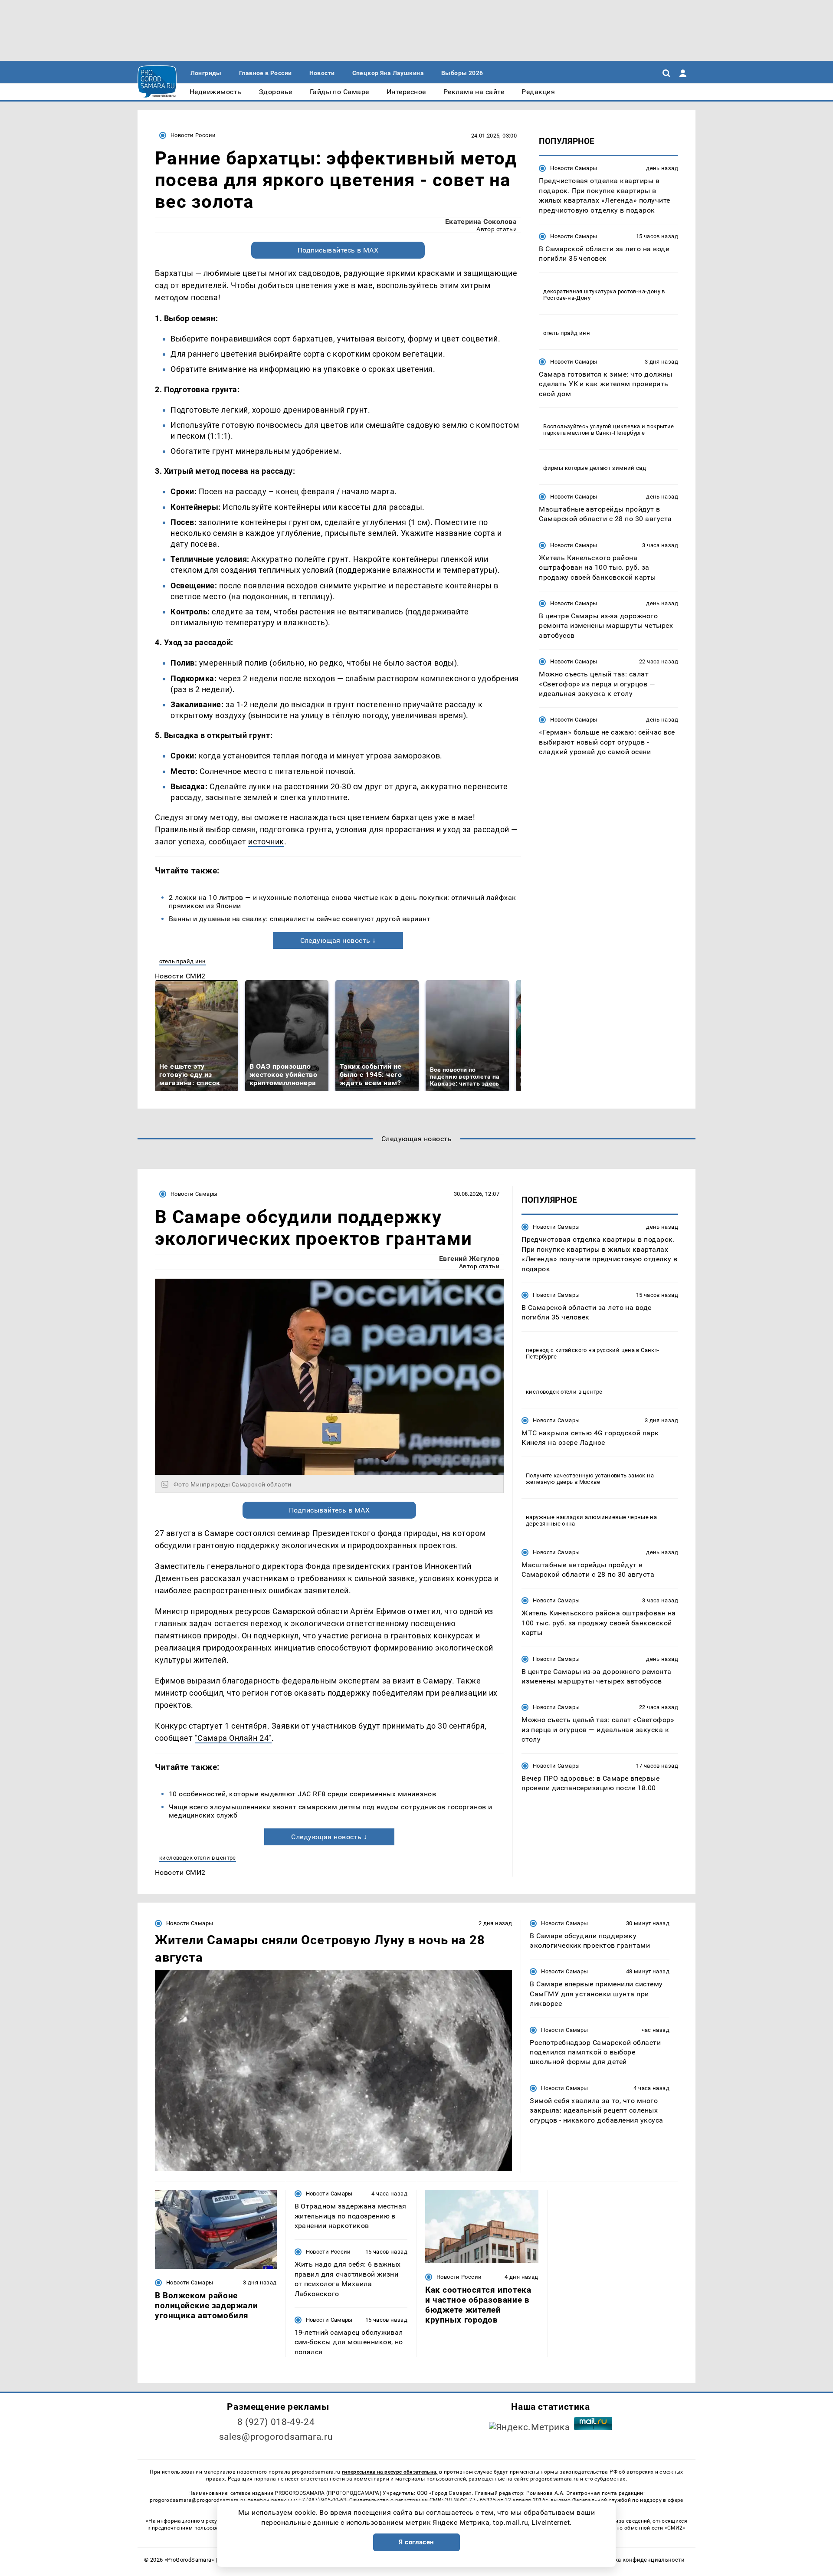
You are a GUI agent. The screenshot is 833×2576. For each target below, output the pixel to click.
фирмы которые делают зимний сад (595, 468)
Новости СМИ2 (180, 976)
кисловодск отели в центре (198, 1858)
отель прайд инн (183, 961)
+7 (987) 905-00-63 (322, 2500)
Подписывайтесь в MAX (338, 250)
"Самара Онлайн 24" (233, 1738)
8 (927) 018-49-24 (276, 2422)
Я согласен (416, 2542)
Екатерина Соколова (481, 222)
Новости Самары (574, 168)
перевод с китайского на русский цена (580, 1350)
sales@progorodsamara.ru (276, 2437)
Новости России (193, 135)
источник (266, 842)
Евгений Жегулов (469, 1258)
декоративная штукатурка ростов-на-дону (602, 291)
